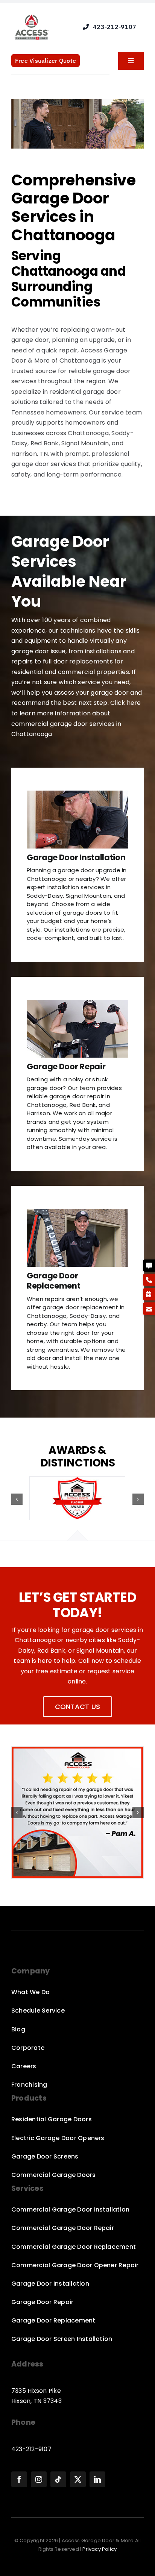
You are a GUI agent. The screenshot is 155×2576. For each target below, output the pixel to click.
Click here (125, 703)
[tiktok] (58, 2479)
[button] (17, 1499)
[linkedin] (97, 2479)
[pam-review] (77, 1751)
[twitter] (78, 2479)
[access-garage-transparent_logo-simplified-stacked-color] (32, 14)
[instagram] (39, 2479)
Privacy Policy (100, 2549)
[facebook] (19, 2479)
